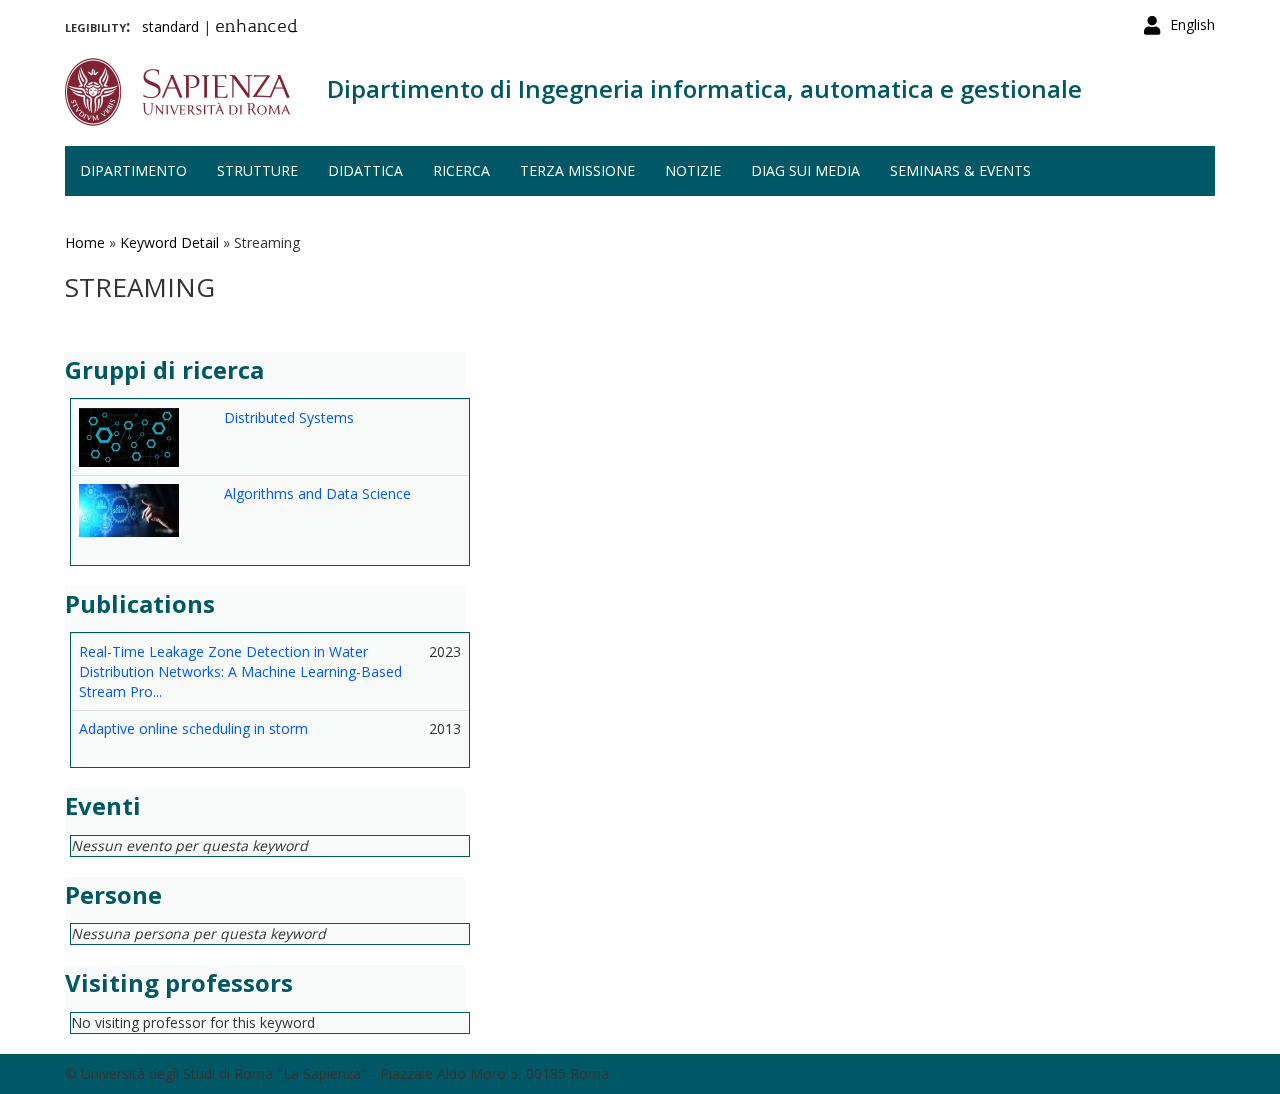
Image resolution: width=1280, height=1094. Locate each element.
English (1192, 24)
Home (85, 242)
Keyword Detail (169, 242)
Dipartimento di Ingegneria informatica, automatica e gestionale (704, 88)
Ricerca (461, 170)
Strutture (257, 170)
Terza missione (577, 170)
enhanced (256, 28)
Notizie (693, 170)
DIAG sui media (805, 170)
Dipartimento (133, 170)
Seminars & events (960, 170)
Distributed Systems (289, 417)
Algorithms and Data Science (317, 493)
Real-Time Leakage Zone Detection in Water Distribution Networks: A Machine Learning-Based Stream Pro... (240, 671)
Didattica (365, 170)
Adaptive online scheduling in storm (193, 728)
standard (170, 26)
